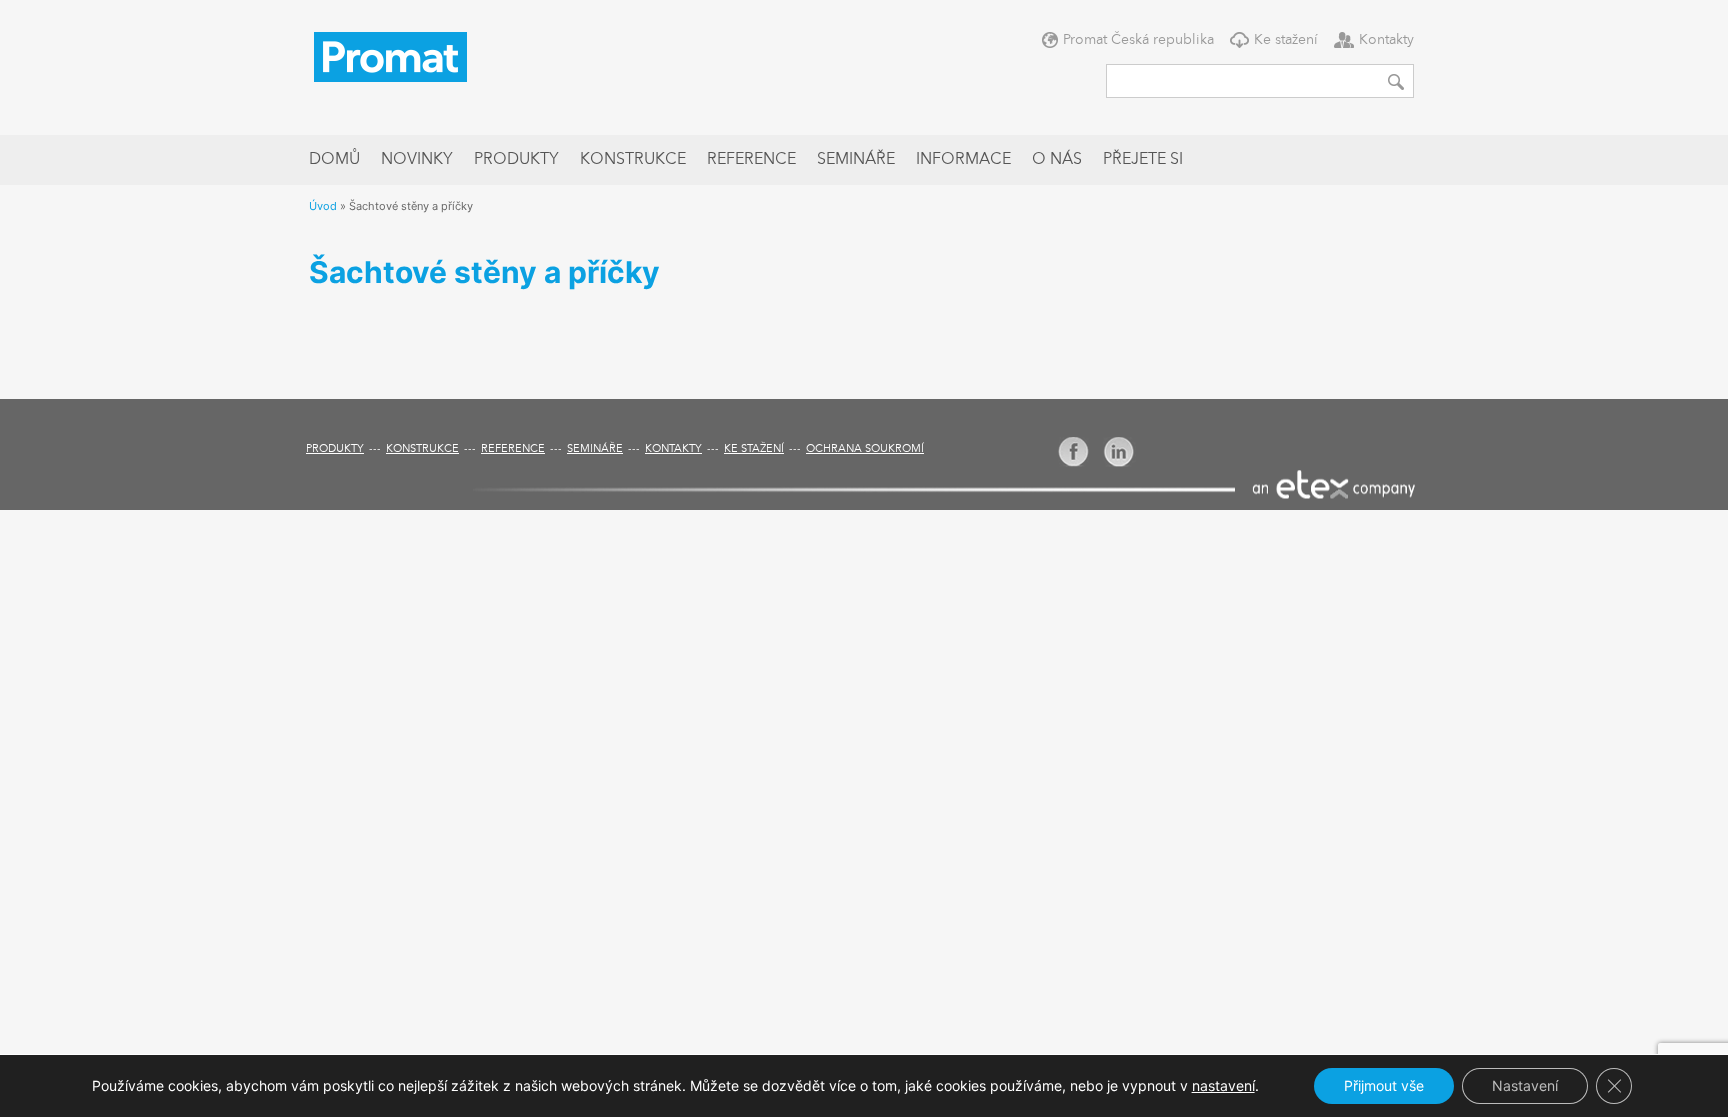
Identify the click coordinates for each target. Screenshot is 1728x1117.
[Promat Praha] (390, 55)
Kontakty (1386, 40)
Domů (334, 160)
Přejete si (1143, 160)
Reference (751, 160)
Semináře (856, 160)
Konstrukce (633, 160)
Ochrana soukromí (865, 449)
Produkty (516, 160)
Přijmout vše (1384, 1085)
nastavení (1223, 1085)
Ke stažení (1286, 40)
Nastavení (1525, 1085)
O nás (1057, 160)
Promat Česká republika (1138, 40)
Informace (963, 160)
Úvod (323, 206)
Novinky (417, 160)
